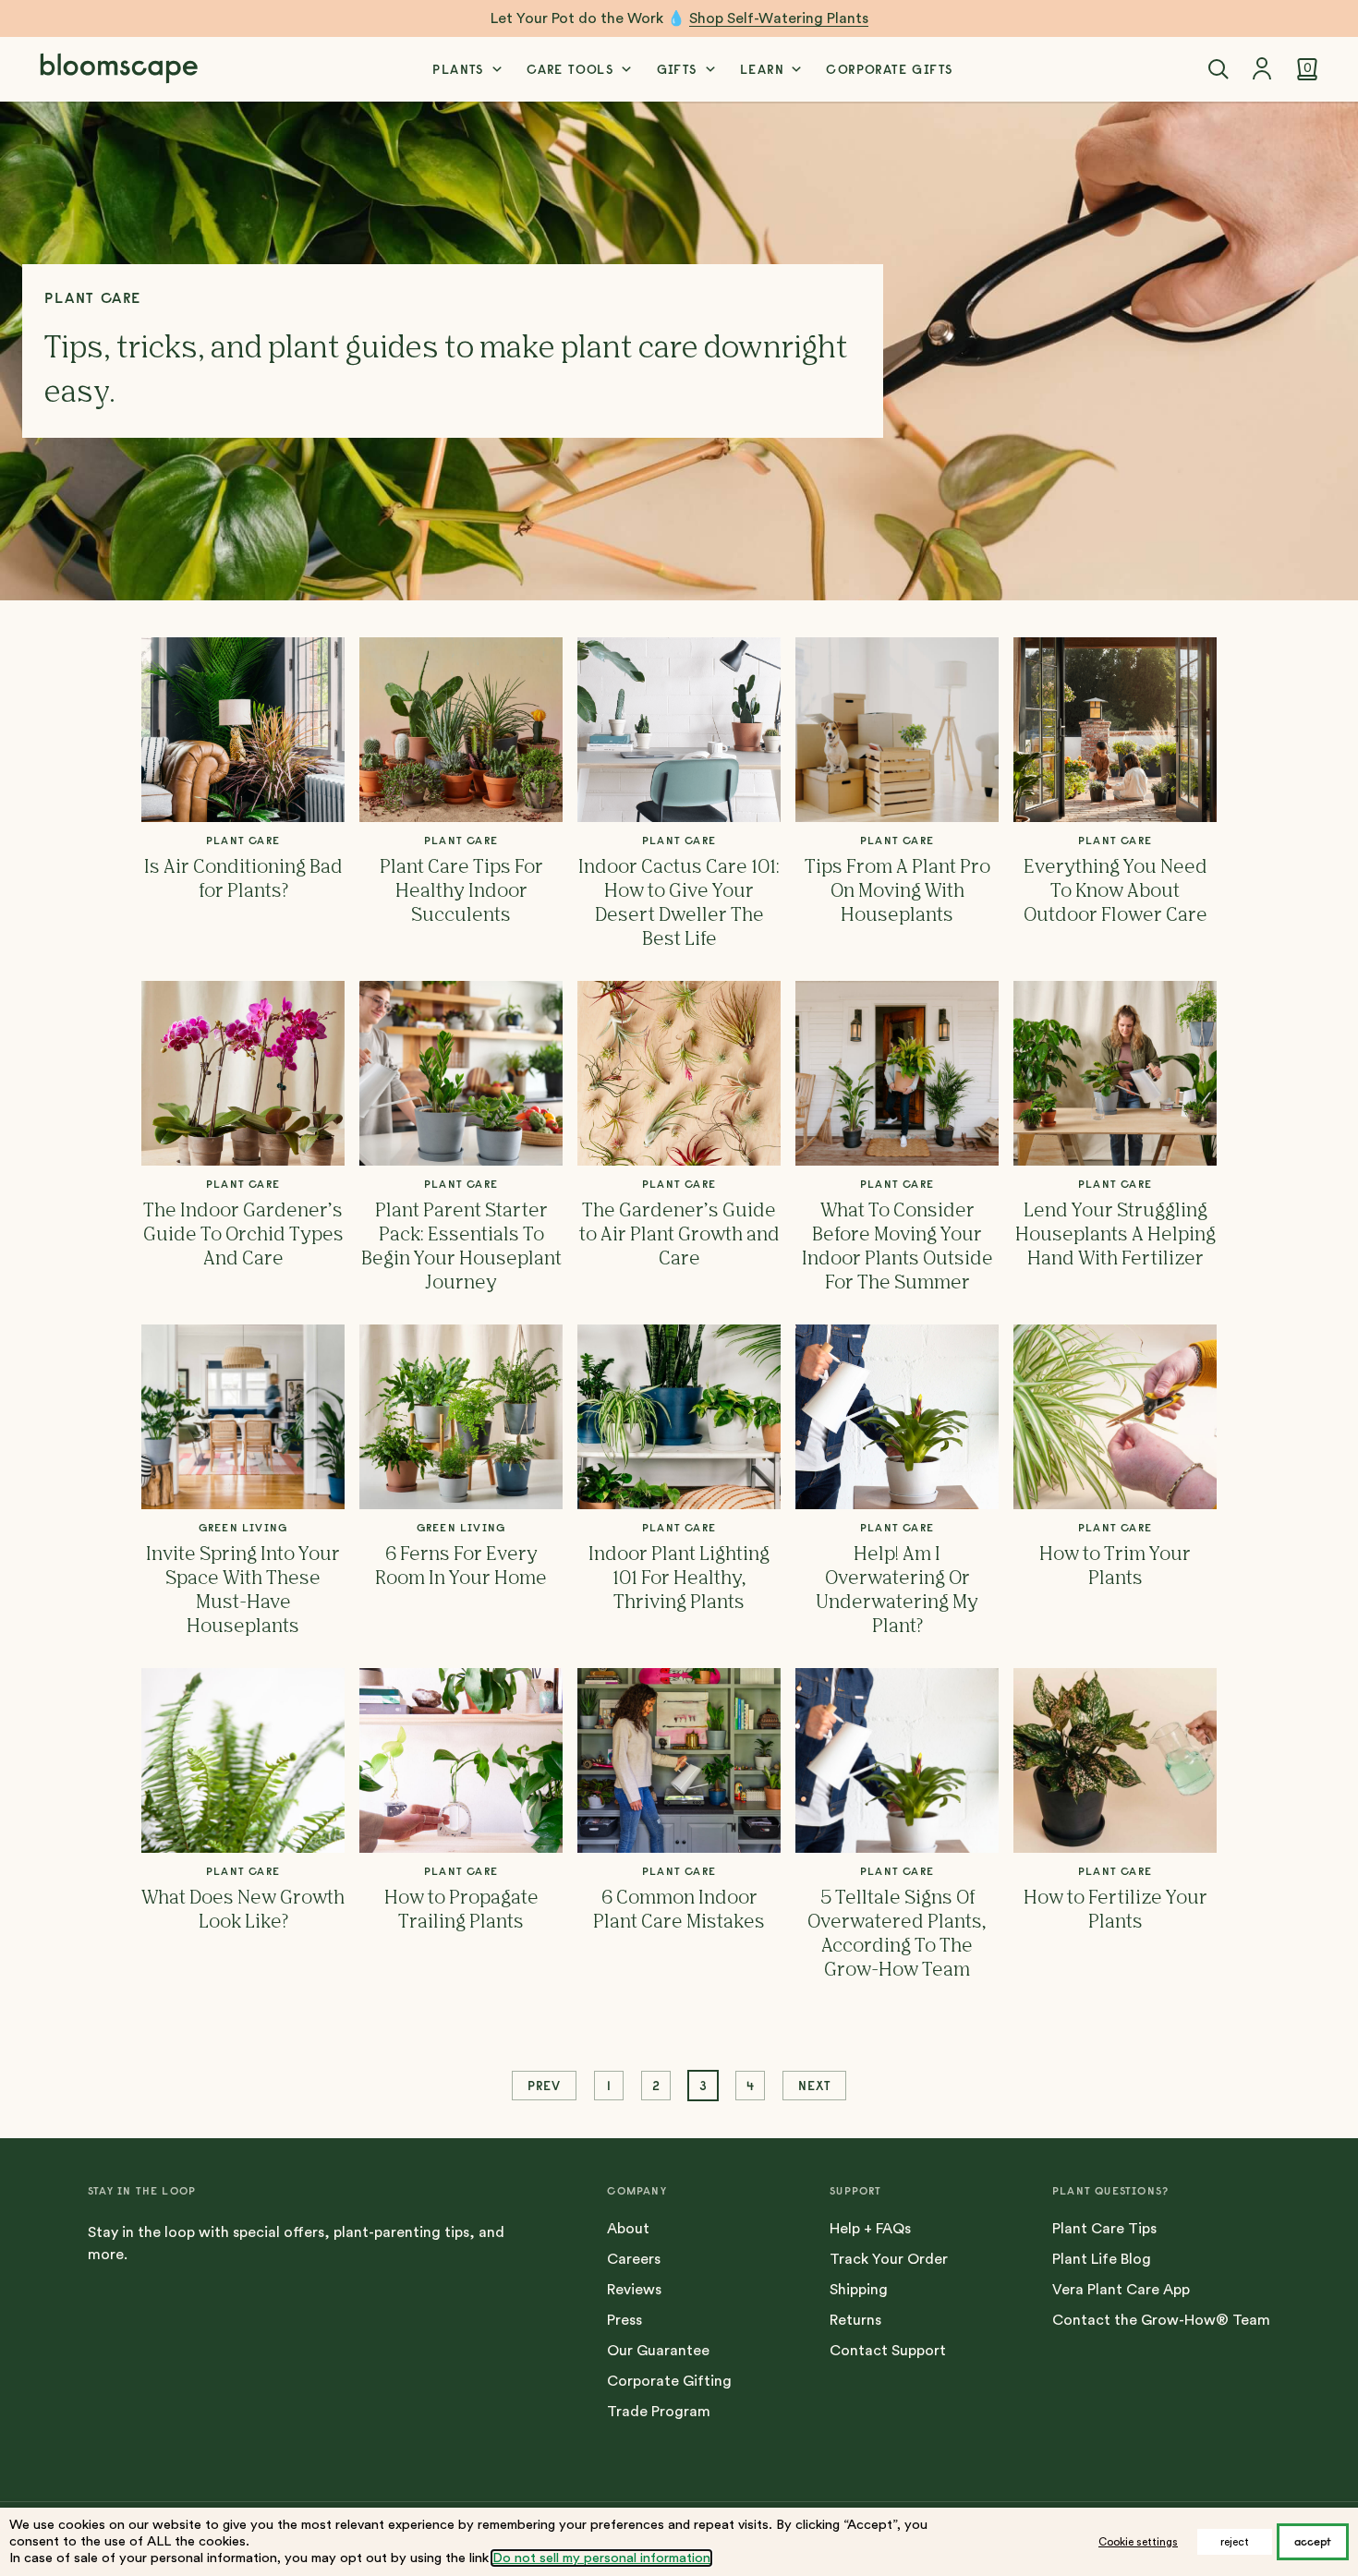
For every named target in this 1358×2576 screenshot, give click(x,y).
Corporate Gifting (669, 2381)
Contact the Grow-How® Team (1161, 2320)
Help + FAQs (870, 2229)
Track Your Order (889, 2259)
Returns (855, 2320)
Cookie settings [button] (1138, 2542)
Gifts (678, 69)
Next (814, 2086)
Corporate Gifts (890, 69)
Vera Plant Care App (1121, 2290)
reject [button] (1235, 2542)
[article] (243, 794)
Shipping (859, 2290)
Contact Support (888, 2351)
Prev (544, 2086)
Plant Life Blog (1102, 2259)
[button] (1218, 69)
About (628, 2229)
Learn (762, 69)
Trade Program (659, 2412)
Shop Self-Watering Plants (779, 18)
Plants (458, 69)
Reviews (634, 2290)
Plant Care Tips (1104, 2229)
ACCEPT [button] (1313, 2541)
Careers (634, 2259)
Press (624, 2320)
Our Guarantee (658, 2351)
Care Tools (570, 69)
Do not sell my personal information (601, 2558)
